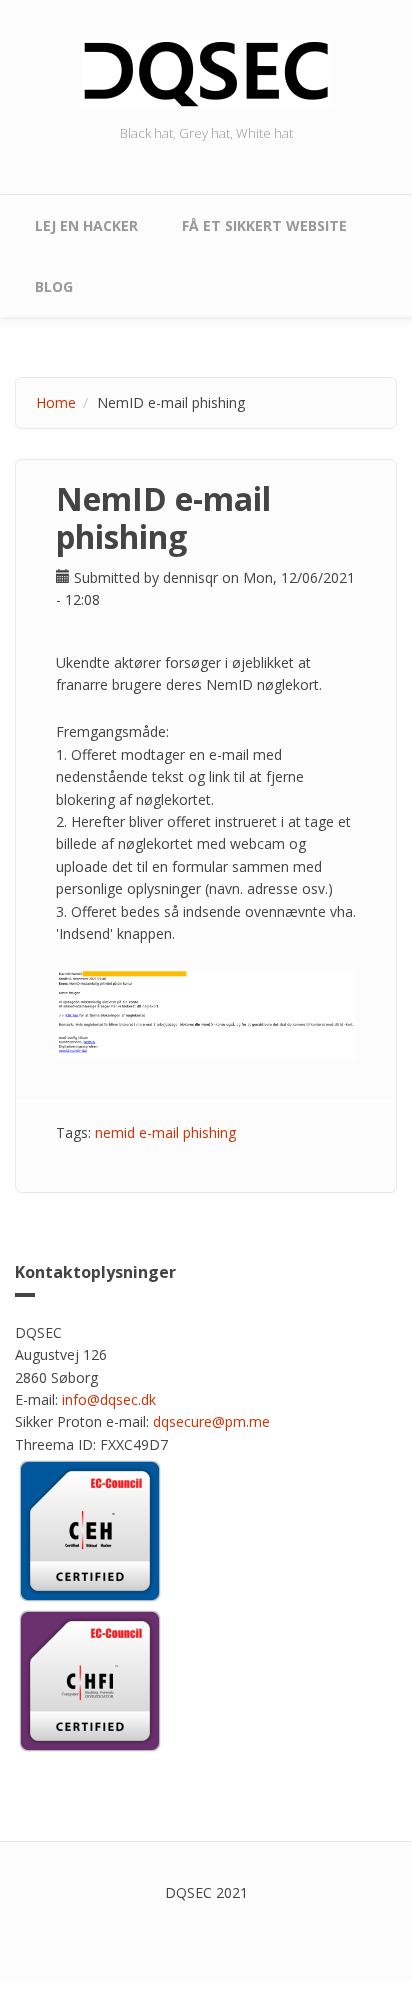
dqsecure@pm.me (211, 1421)
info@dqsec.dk (109, 1399)
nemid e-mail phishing (165, 1132)
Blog (54, 286)
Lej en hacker (86, 225)
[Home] (206, 72)
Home (56, 402)
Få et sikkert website (264, 225)
